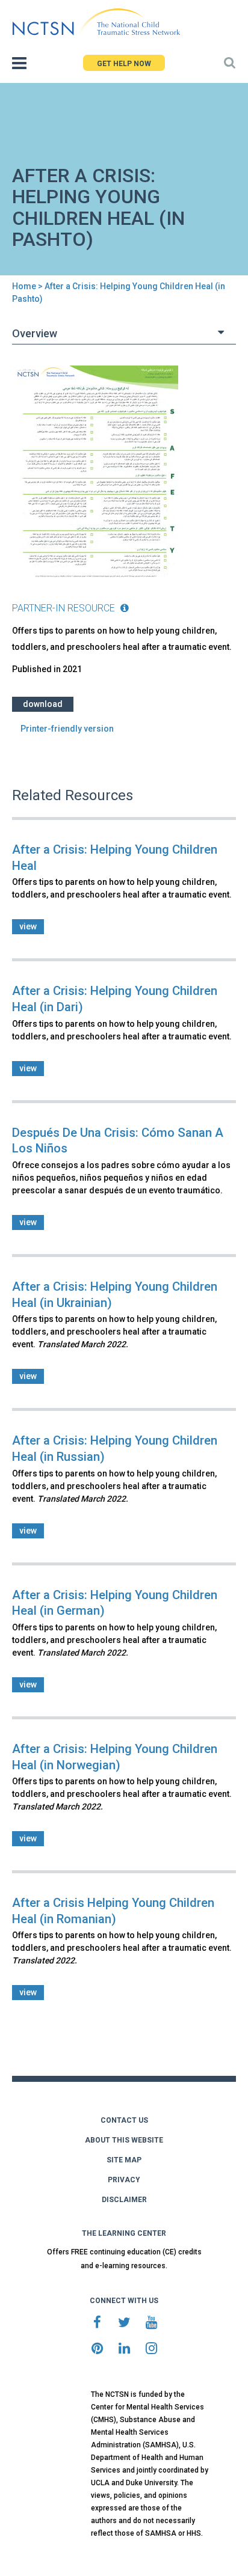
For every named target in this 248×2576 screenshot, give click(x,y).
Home (24, 286)
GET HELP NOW (124, 64)
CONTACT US (124, 2120)
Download (43, 704)
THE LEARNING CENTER (124, 2233)
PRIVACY (124, 2180)
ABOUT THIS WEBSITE (124, 2140)
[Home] (96, 22)
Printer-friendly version (67, 729)
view (28, 926)
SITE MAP (124, 2160)
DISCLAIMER (124, 2200)
